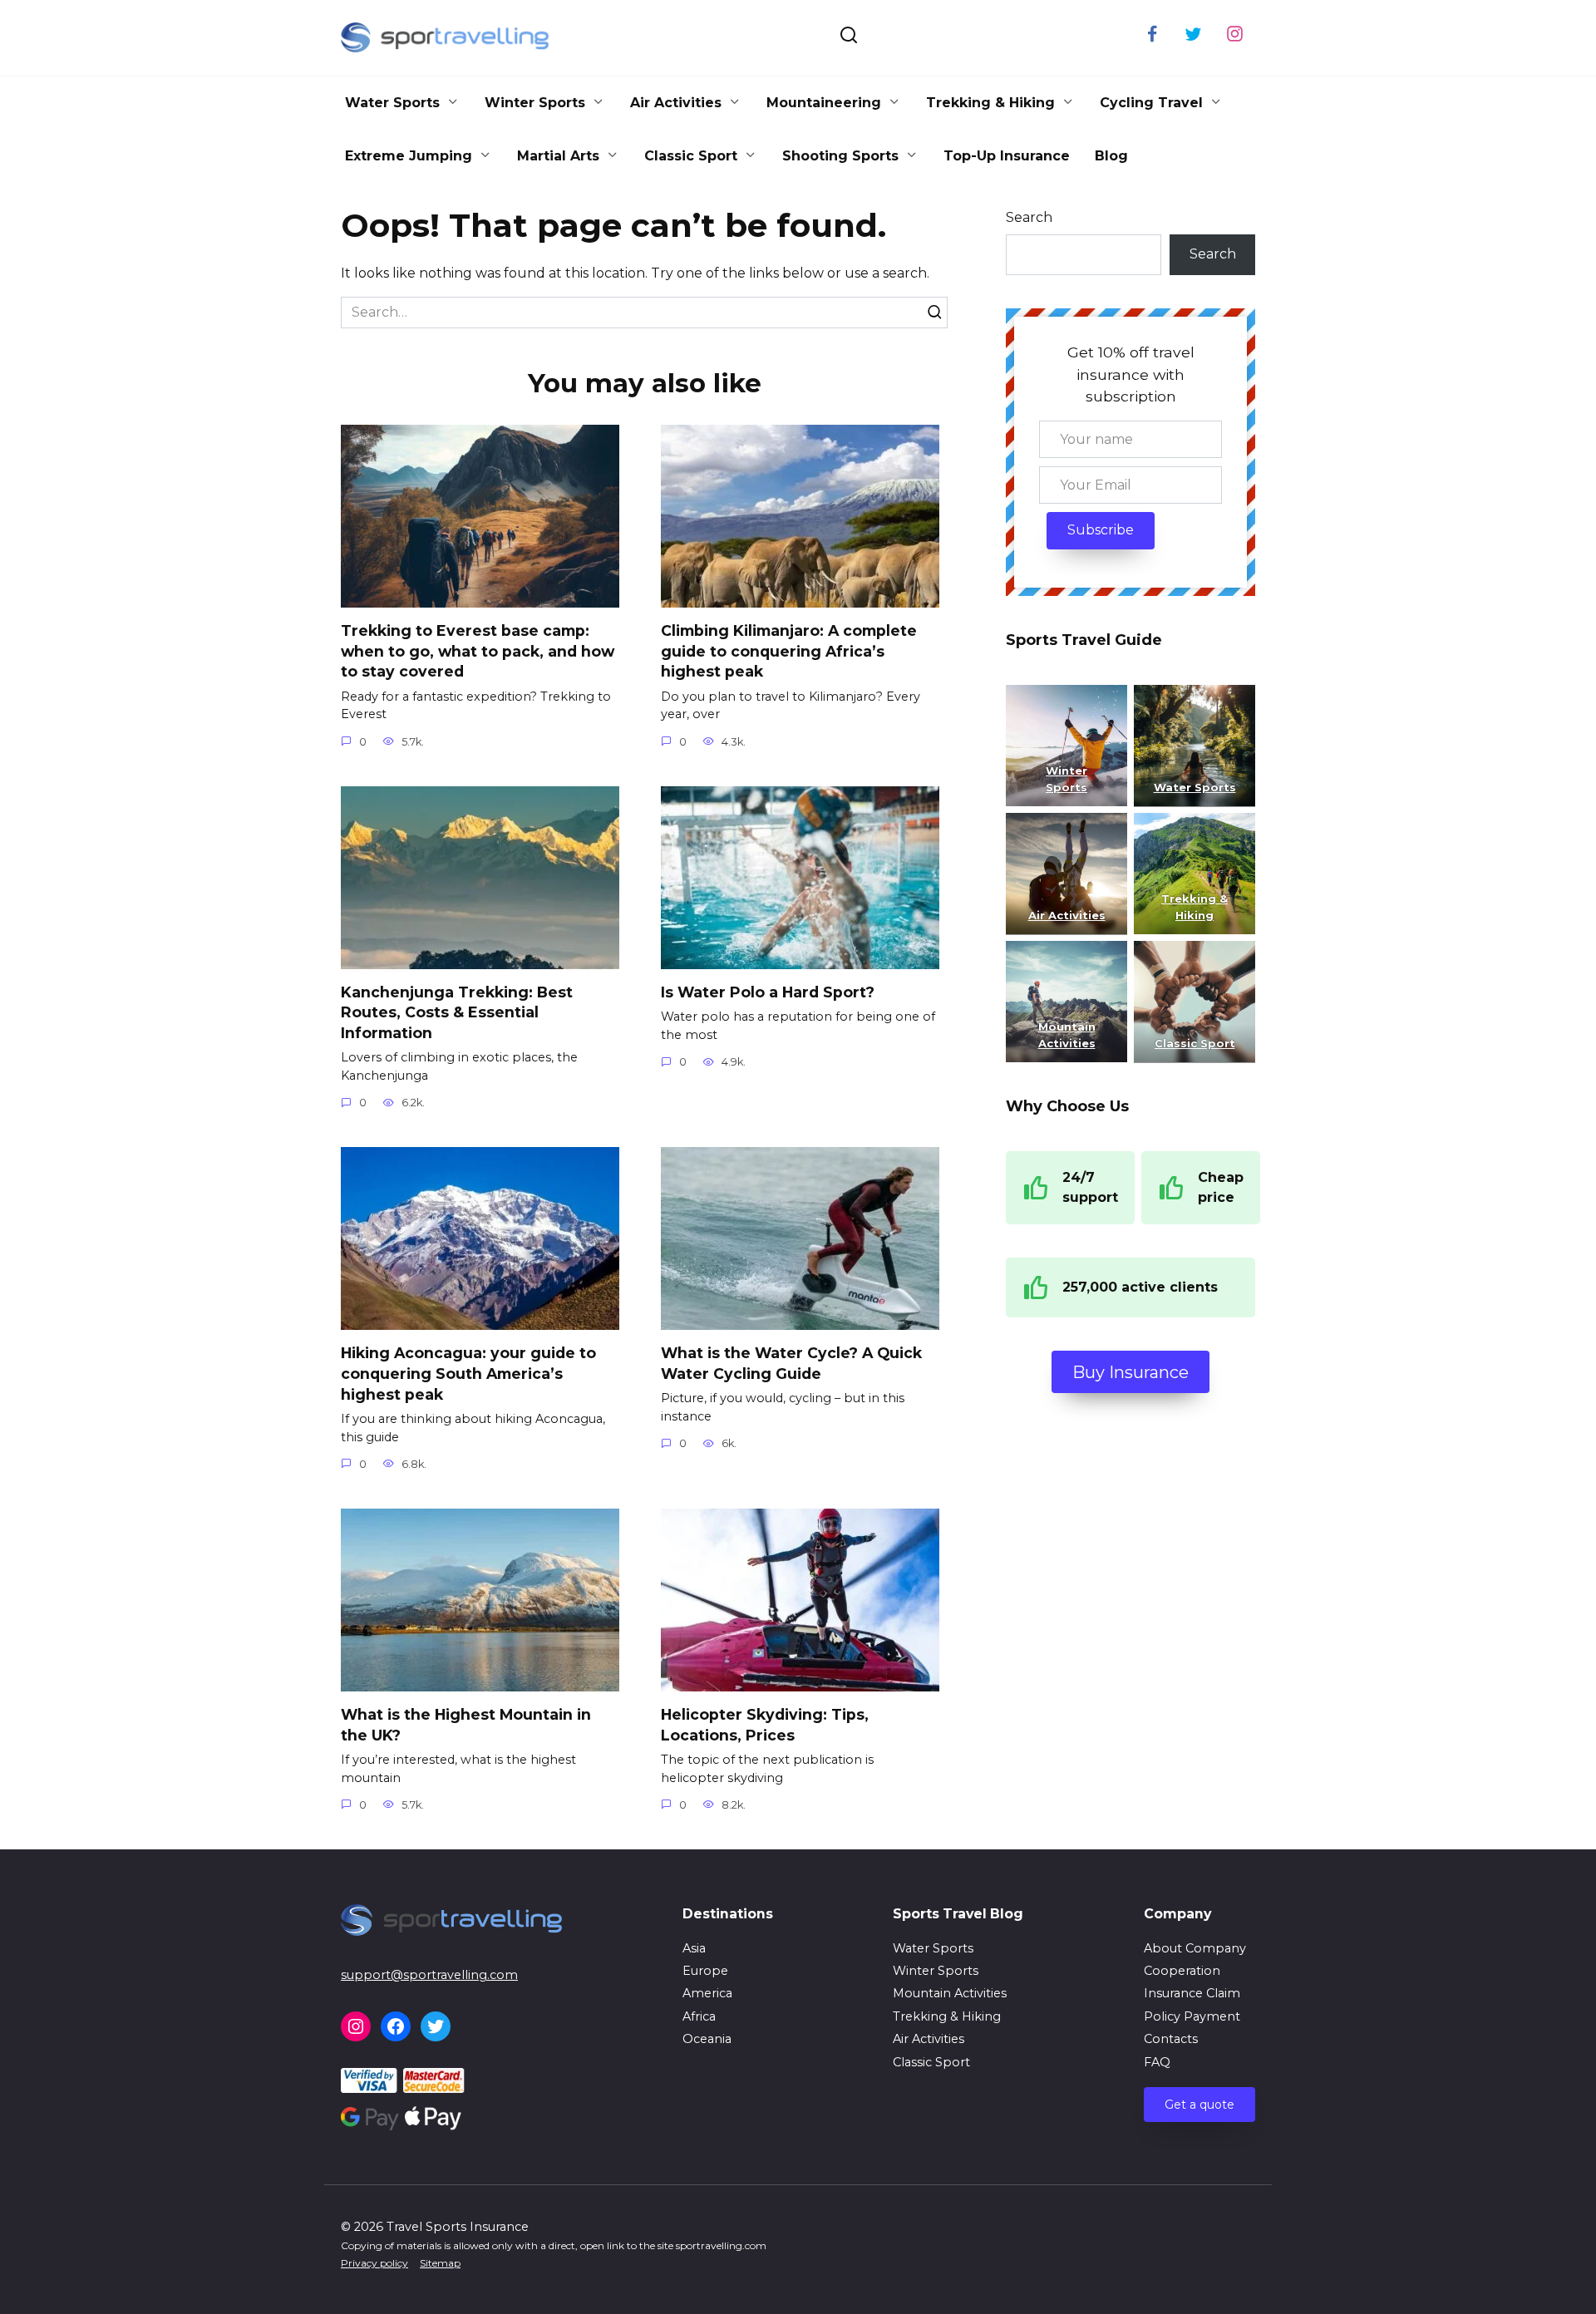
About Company (1195, 1948)
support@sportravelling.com (429, 1975)
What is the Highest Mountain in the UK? (466, 1725)
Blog (1111, 156)
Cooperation (1182, 1971)
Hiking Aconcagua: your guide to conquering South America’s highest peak (468, 1373)
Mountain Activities (950, 1993)
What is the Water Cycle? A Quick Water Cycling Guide (791, 1363)
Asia (694, 1948)
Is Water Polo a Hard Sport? (768, 992)
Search (1029, 217)
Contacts (1171, 2039)
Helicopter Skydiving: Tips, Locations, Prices (765, 1725)
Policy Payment (1192, 2016)
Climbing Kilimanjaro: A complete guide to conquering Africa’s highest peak (789, 651)
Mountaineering (824, 103)
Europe (705, 1971)
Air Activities (676, 103)
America (707, 1993)
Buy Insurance (1130, 1372)
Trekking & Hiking (990, 103)
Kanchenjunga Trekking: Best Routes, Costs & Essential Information (457, 1012)
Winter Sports (535, 103)
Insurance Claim (1192, 1993)
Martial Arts (558, 156)
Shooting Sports (840, 156)
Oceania (707, 2039)
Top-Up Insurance (1007, 156)
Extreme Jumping (409, 156)
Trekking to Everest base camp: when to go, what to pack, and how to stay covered (478, 651)
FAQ (1157, 2062)
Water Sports (392, 103)
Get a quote (1199, 2105)
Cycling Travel (1151, 103)
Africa (699, 2016)
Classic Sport (691, 156)
